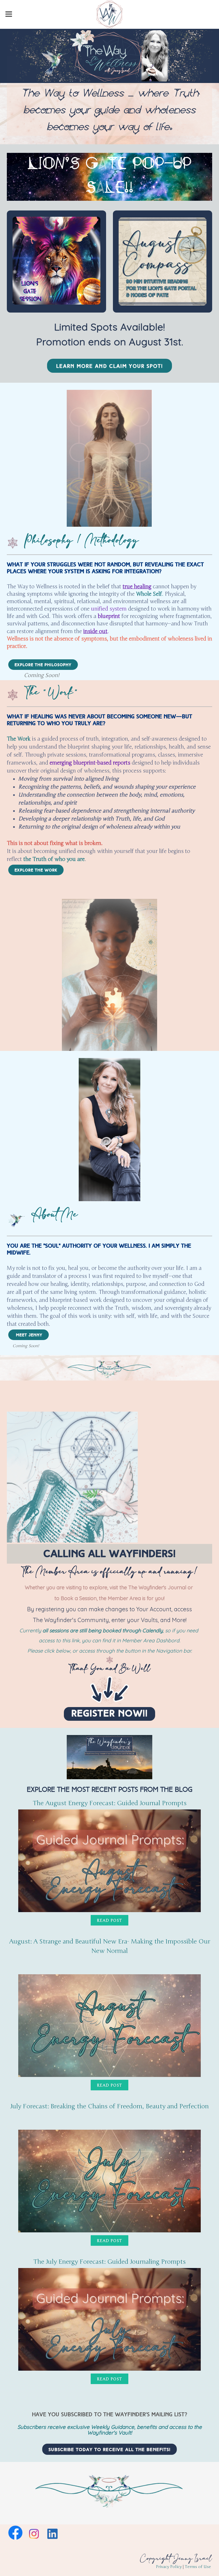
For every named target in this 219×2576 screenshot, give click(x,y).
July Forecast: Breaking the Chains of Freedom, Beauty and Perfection (109, 2106)
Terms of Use (198, 2567)
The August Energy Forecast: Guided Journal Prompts (110, 1803)
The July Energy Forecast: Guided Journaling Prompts (109, 2262)
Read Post (109, 1921)
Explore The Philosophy (43, 665)
